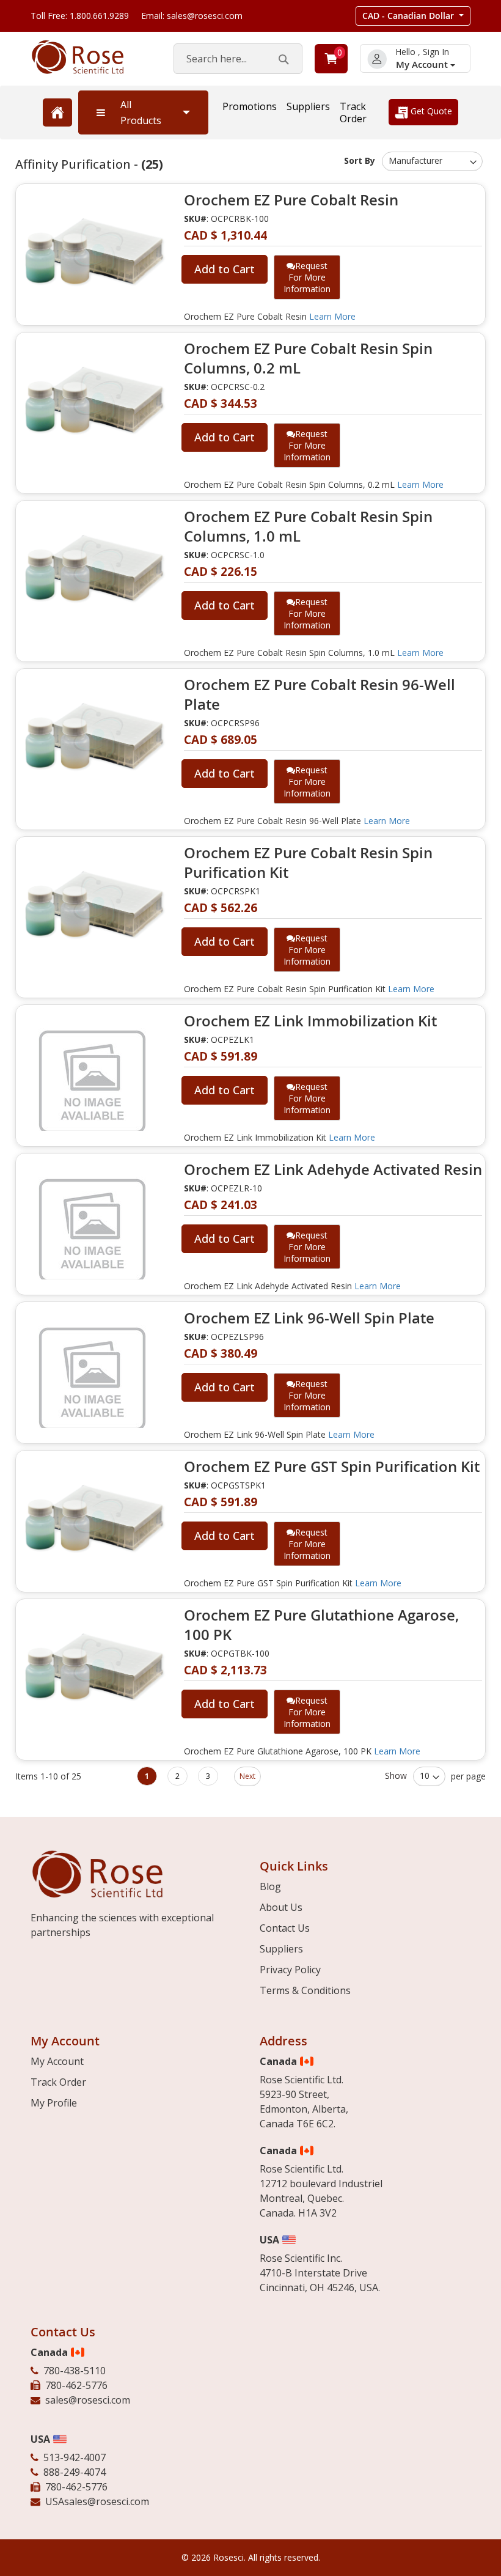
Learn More (332, 316)
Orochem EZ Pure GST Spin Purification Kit (332, 1466)
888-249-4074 (75, 2472)
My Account (423, 64)
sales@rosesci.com (88, 2400)
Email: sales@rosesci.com (192, 16)
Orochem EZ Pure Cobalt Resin (291, 200)
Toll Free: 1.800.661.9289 (80, 16)
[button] (413, 16)
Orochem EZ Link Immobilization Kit (310, 1021)
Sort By (360, 160)
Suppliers (308, 106)
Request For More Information (307, 277)
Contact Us (285, 1928)
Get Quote (430, 111)
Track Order (353, 112)
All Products (141, 112)
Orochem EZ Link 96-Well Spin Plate (309, 1318)
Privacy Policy (290, 1970)
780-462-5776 (76, 2385)
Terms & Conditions (305, 1990)
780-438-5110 (75, 2371)
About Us (281, 1907)
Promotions (250, 106)
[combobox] (238, 59)
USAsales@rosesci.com (97, 2501)
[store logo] (90, 57)
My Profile (54, 2103)
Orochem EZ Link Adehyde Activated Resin (333, 1169)
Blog (270, 1886)
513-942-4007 (75, 2457)
